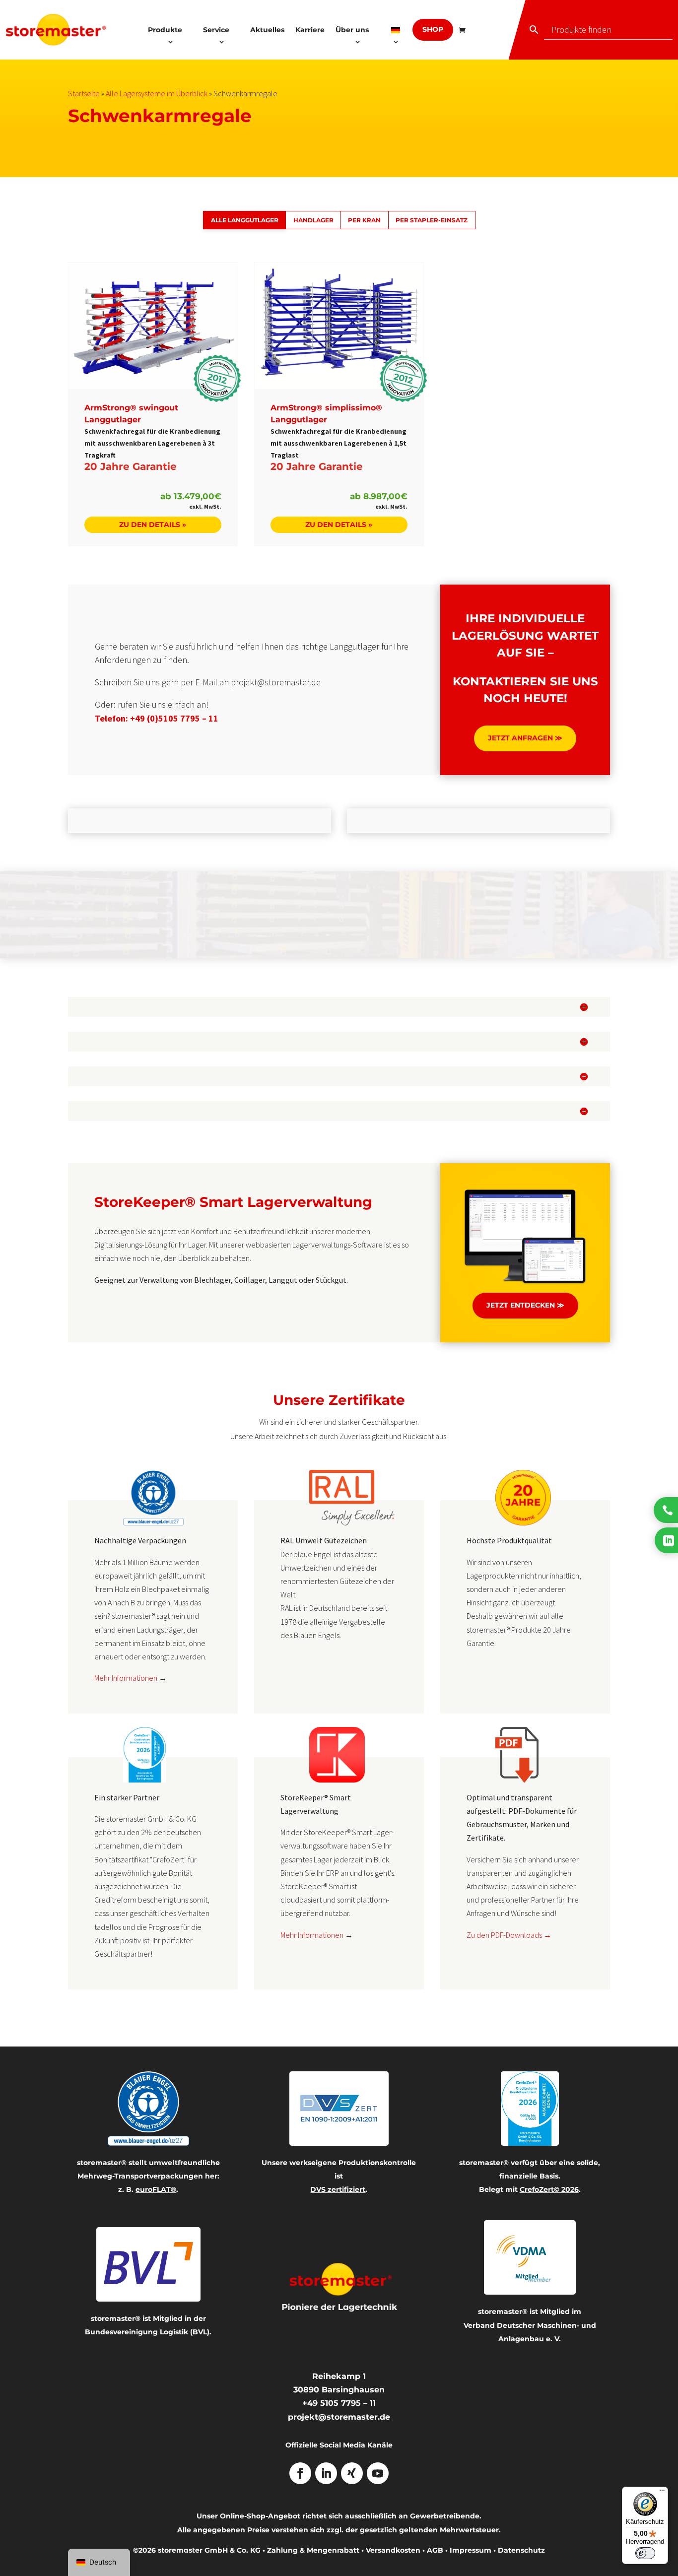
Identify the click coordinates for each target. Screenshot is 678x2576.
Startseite (84, 93)
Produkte (165, 30)
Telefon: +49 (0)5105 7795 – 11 (157, 718)
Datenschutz (521, 2550)
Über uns (352, 30)
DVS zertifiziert (338, 2189)
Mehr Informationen (126, 1678)
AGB (435, 2550)
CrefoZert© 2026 (549, 2189)
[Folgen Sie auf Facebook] (300, 2473)
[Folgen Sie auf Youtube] (378, 2473)
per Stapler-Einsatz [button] (432, 220)
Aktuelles (267, 30)
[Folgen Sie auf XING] (352, 2473)
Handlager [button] (313, 220)
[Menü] (662, 2493)
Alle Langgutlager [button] (245, 220)
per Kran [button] (364, 220)
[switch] (645, 2553)
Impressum (471, 2550)
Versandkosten (393, 2550)
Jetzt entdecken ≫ (525, 1305)
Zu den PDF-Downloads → (509, 1935)
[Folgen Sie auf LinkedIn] (326, 2473)
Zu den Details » (153, 525)
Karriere (310, 30)
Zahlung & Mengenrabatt (313, 2550)
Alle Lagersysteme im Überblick (157, 93)
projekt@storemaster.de (339, 2417)
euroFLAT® (156, 2189)
